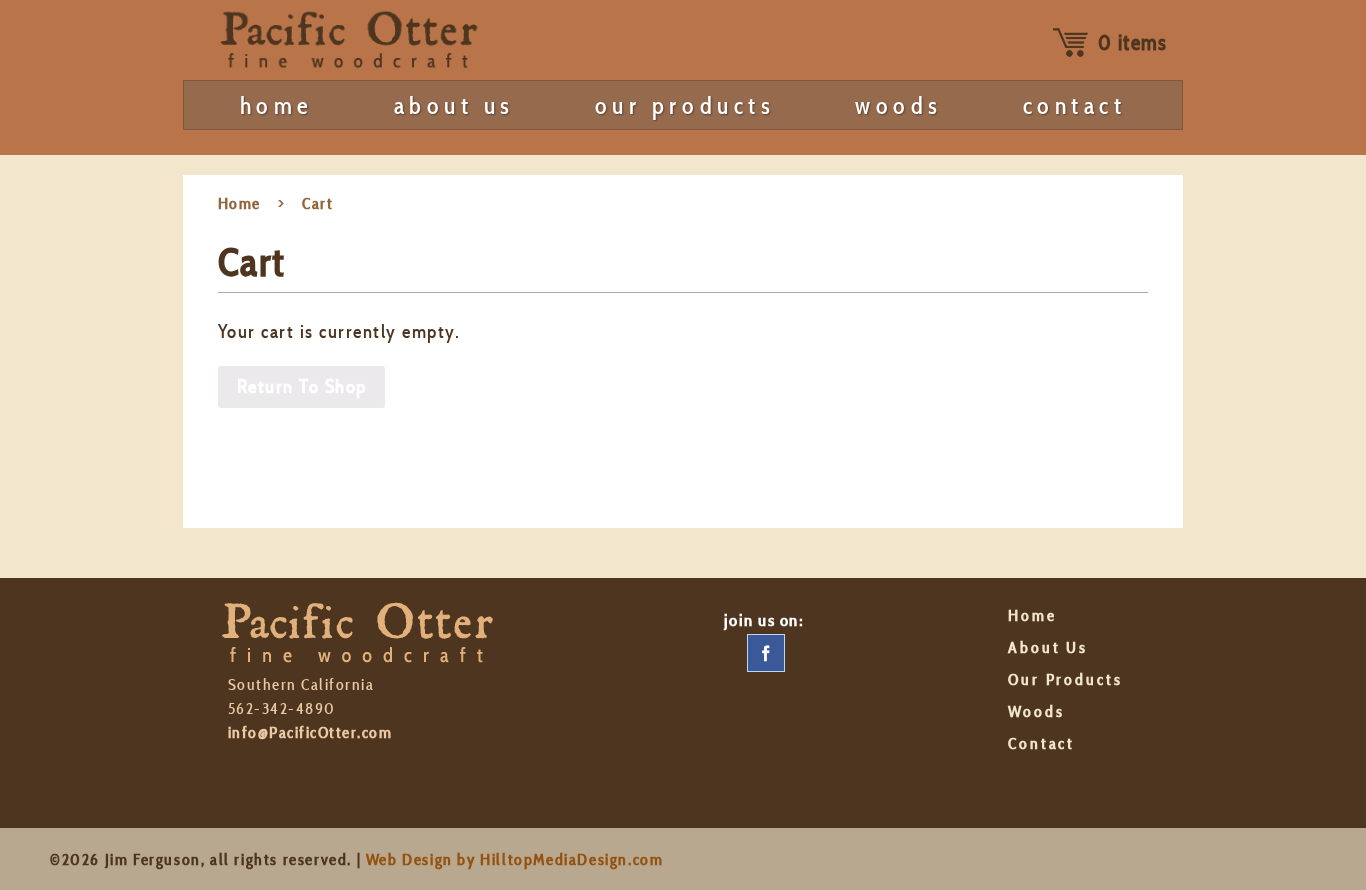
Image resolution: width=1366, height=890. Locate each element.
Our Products (685, 105)
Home (277, 105)
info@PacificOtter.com (310, 732)
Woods (899, 105)
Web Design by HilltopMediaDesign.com (515, 859)
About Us (454, 105)
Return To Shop (302, 386)
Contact (1075, 105)
